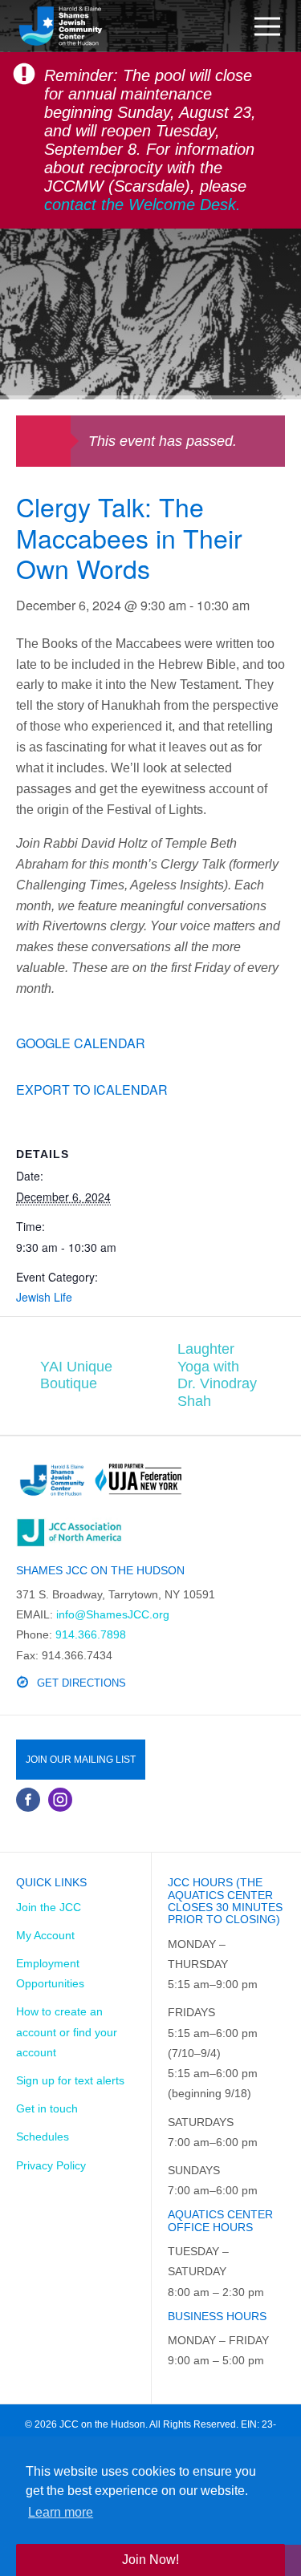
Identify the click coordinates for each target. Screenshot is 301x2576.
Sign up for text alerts (70, 2080)
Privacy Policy (51, 2165)
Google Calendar (81, 1043)
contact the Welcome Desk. (142, 205)
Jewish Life (44, 1297)
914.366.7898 (91, 1634)
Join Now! (150, 2560)
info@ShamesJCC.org (113, 1614)
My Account (45, 1935)
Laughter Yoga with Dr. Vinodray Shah (217, 1375)
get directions (81, 1683)
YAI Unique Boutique (76, 1375)
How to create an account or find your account (67, 2031)
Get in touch (47, 2108)
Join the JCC (49, 1907)
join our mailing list (81, 1760)
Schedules (43, 2137)
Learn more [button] (61, 2512)
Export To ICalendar (92, 1090)
